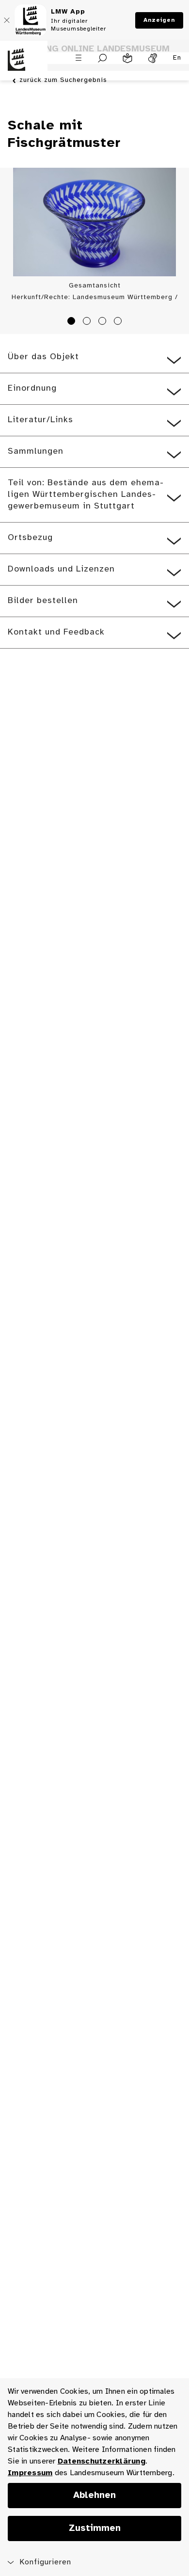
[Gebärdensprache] (153, 58)
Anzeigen (159, 20)
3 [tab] (104, 322)
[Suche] (102, 58)
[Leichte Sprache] (127, 58)
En (177, 58)
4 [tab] (119, 322)
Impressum (30, 2473)
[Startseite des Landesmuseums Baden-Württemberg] (24, 65)
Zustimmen (95, 2528)
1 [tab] (73, 322)
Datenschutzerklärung (102, 2461)
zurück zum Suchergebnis (63, 80)
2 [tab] (88, 322)
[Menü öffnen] (79, 58)
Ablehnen (94, 2496)
